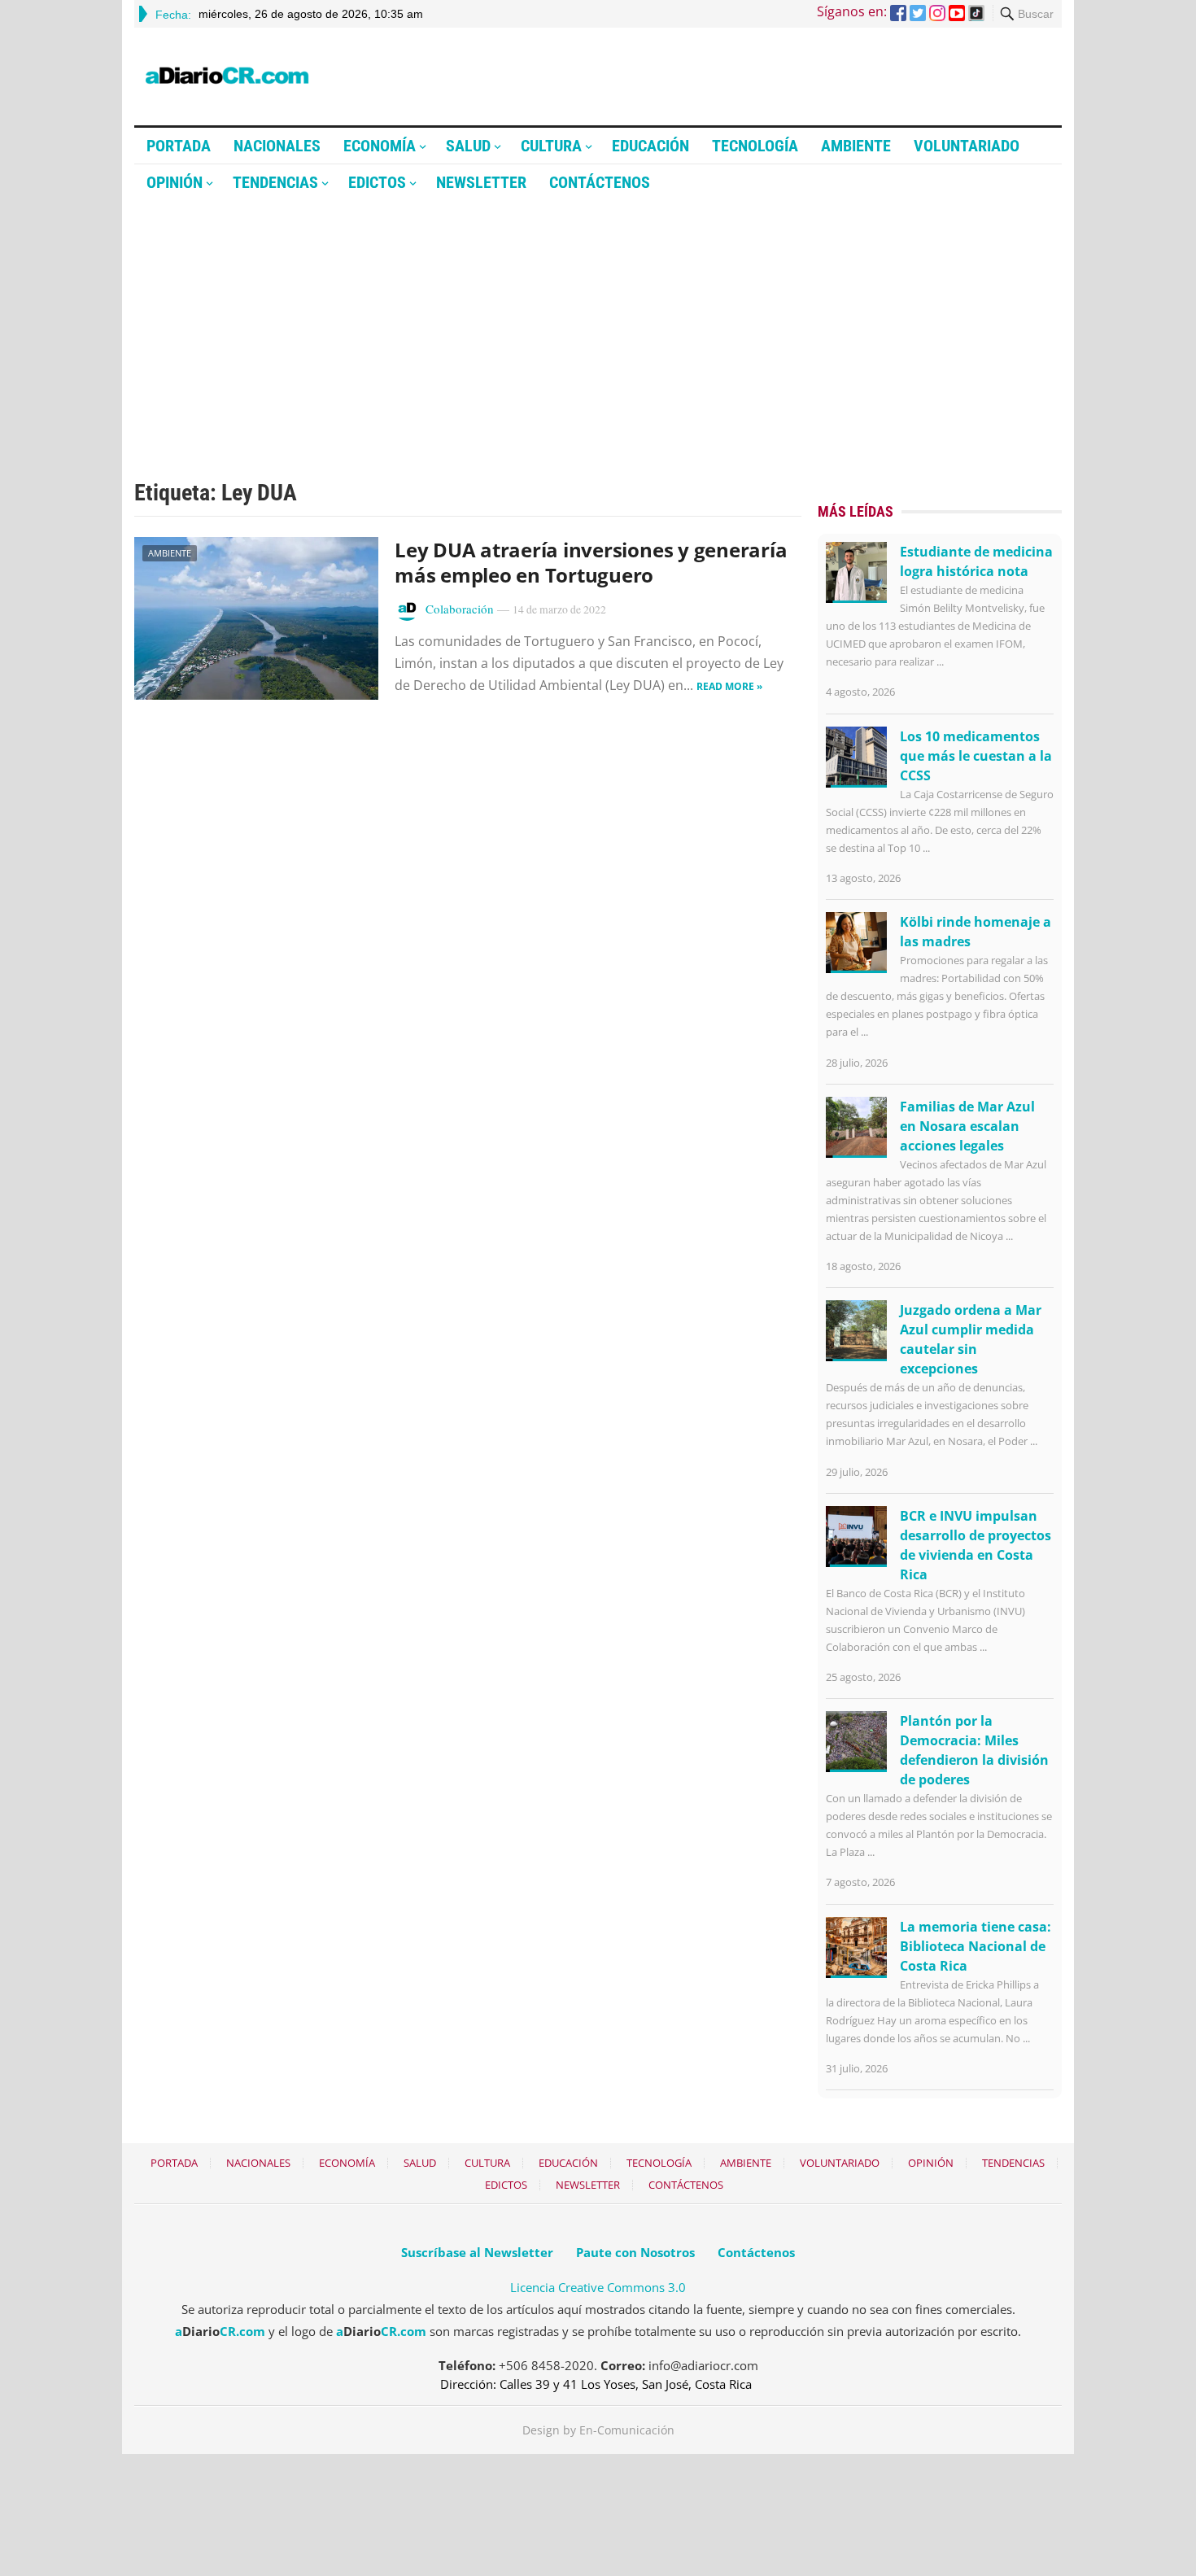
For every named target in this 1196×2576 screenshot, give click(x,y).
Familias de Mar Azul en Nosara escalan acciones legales (967, 1126)
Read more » (729, 686)
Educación (650, 146)
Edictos (377, 182)
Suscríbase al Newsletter (477, 2252)
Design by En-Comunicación (598, 2430)
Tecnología (755, 146)
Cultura (551, 146)
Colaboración (460, 609)
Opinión (175, 182)
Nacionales (277, 146)
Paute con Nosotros (635, 2252)
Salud (468, 146)
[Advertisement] (598, 323)
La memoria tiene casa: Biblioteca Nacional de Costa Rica (976, 1946)
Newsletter (481, 182)
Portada (179, 146)
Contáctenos (600, 182)
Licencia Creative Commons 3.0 (598, 2287)
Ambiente (856, 146)
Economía (380, 146)
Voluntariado (967, 146)
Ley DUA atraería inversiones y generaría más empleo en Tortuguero (591, 562)
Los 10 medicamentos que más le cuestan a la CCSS (976, 756)
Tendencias (275, 182)
